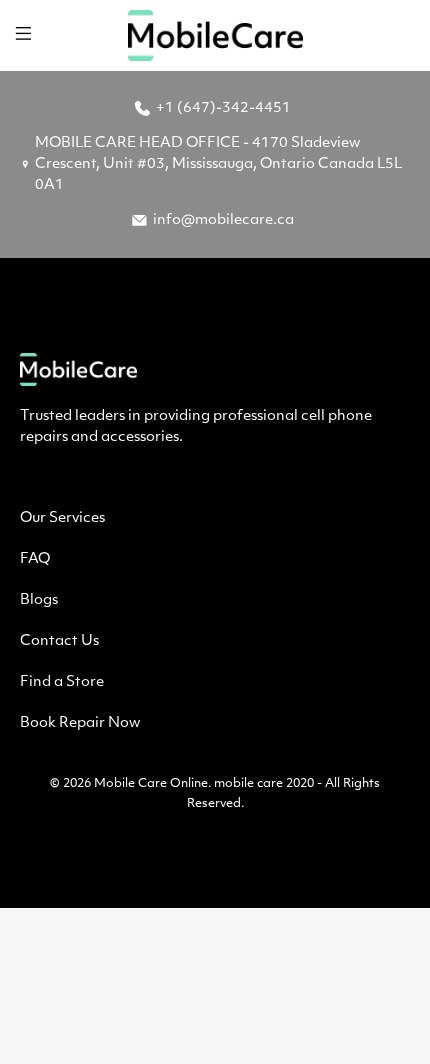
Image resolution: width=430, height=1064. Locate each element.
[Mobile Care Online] (215, 35)
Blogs (39, 600)
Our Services (62, 518)
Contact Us (59, 641)
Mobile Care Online (151, 784)
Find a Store (62, 682)
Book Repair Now (80, 723)
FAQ (35, 559)
